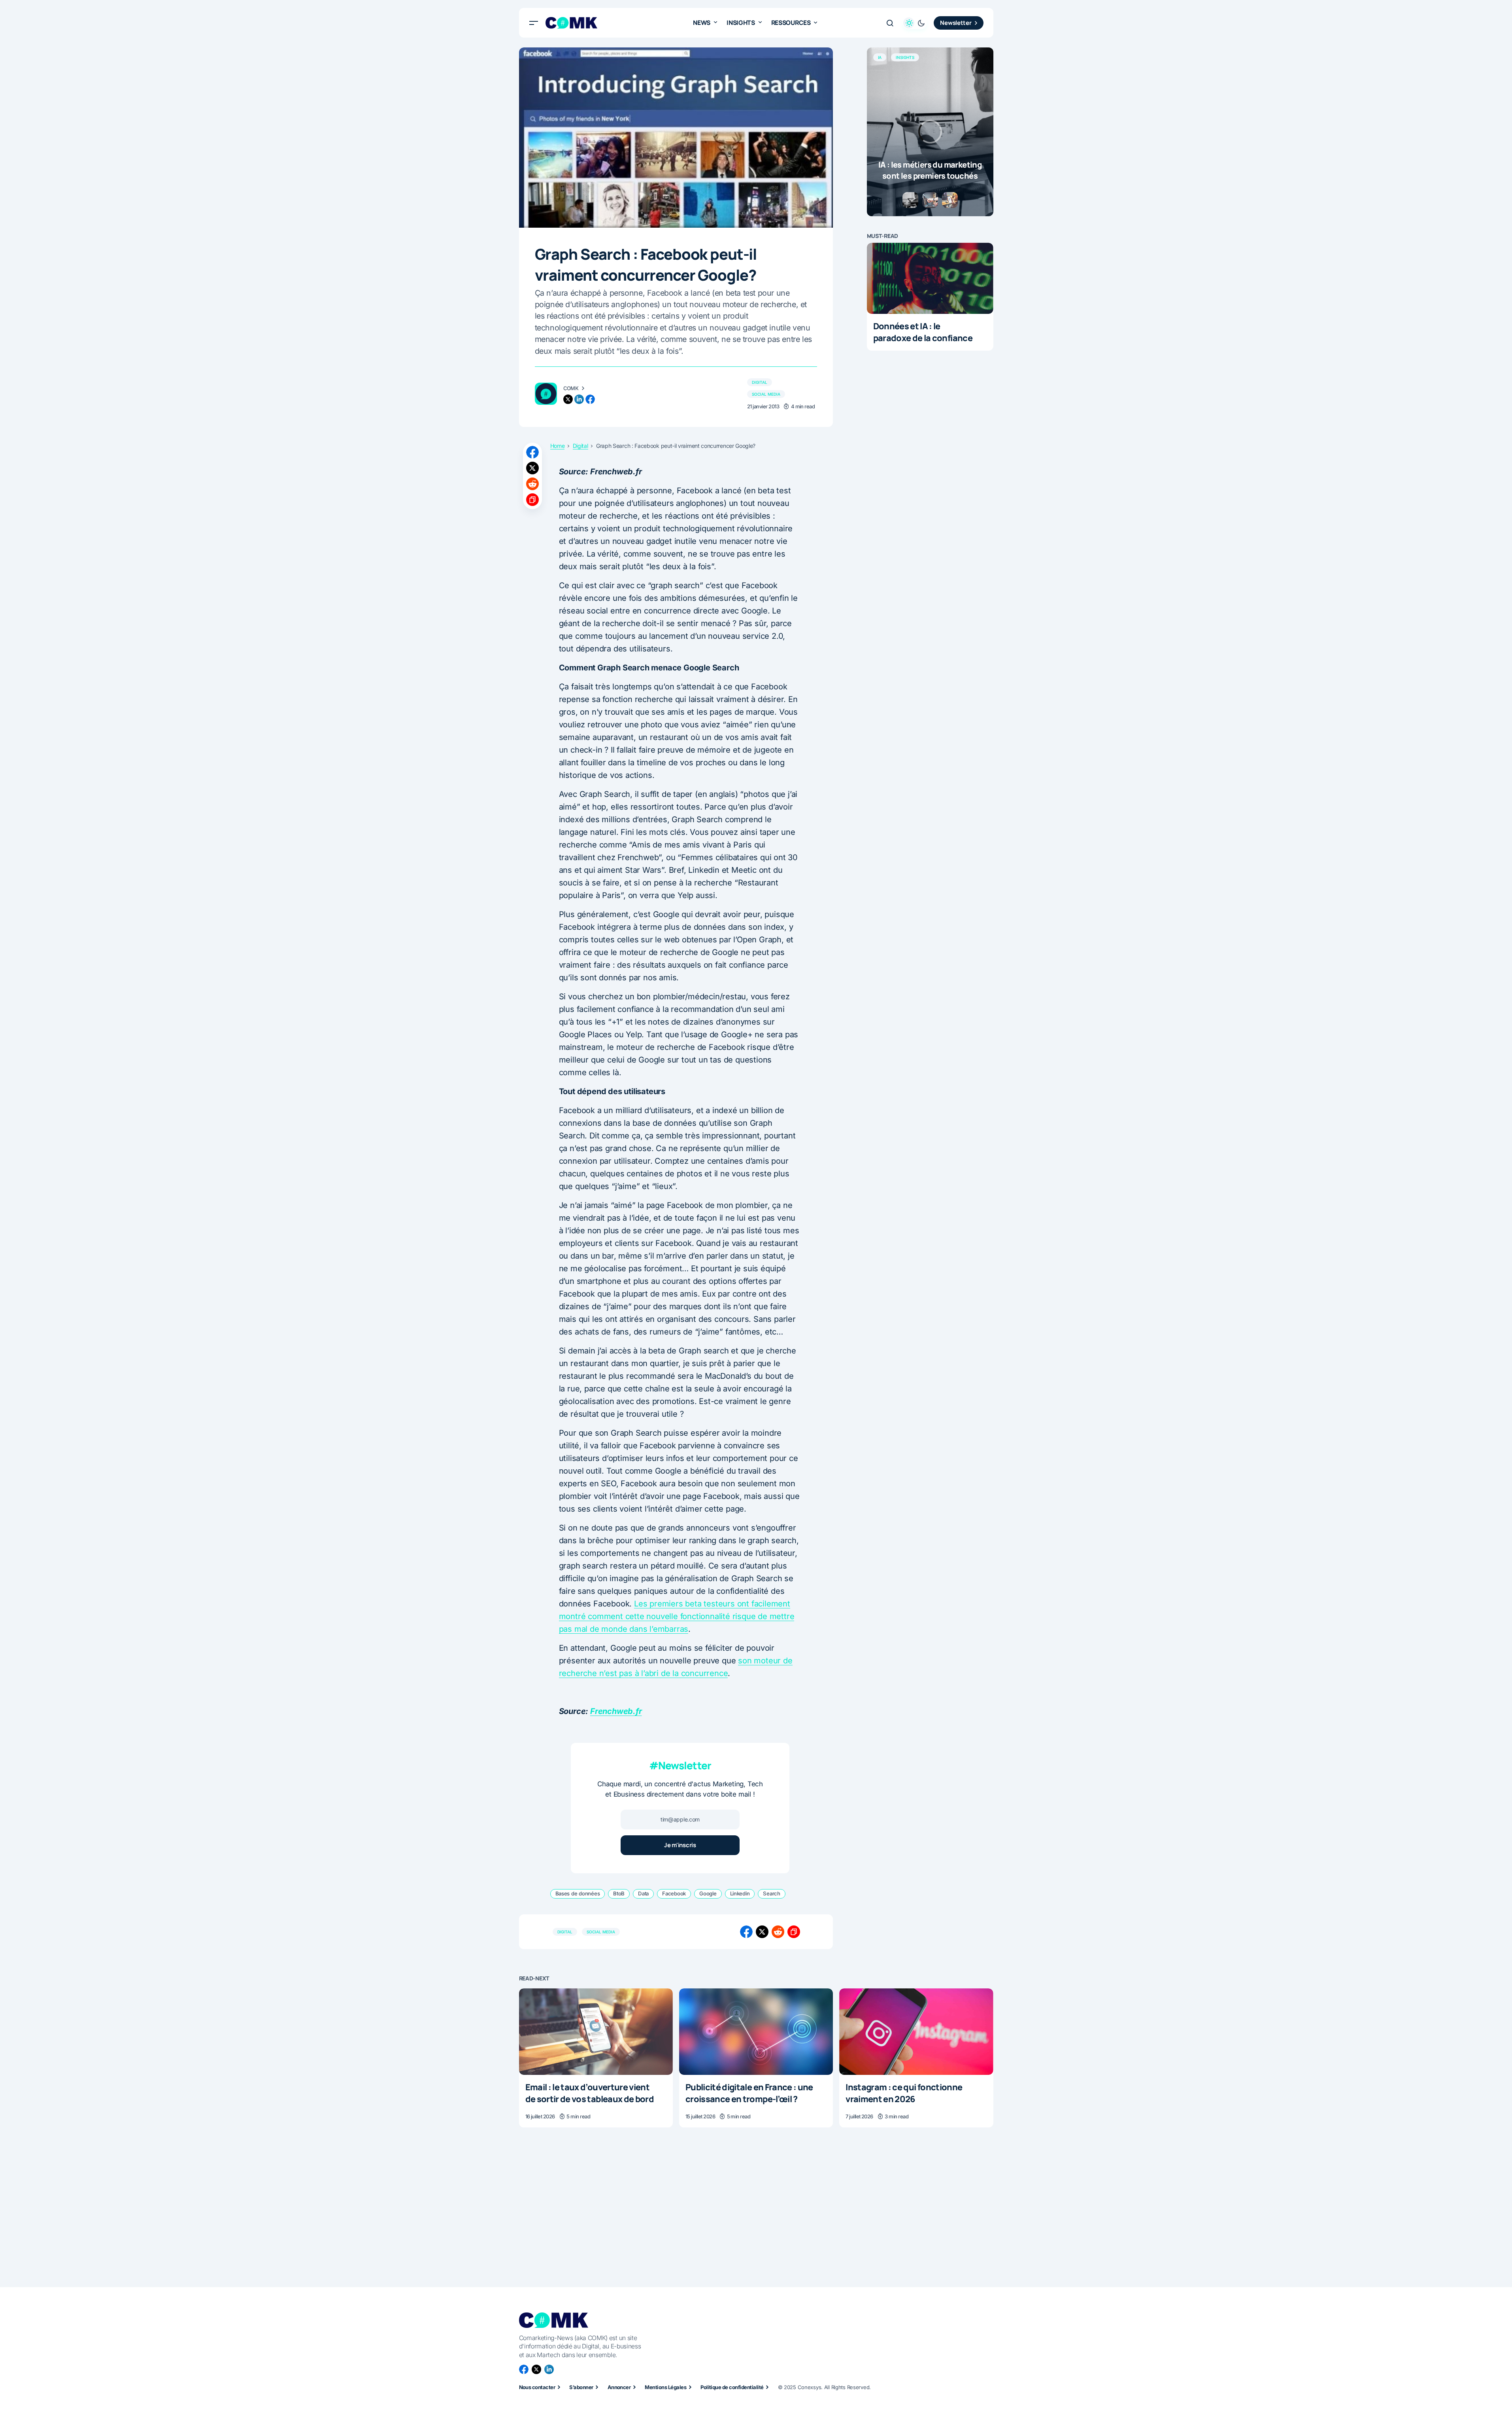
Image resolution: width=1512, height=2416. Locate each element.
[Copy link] (532, 500)
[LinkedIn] (549, 2369)
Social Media (766, 394)
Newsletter (956, 23)
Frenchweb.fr (616, 1711)
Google (708, 1893)
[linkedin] (579, 399)
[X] (536, 2369)
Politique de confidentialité (732, 2387)
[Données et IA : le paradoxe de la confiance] (930, 278)
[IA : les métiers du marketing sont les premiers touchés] (930, 132)
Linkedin (740, 1893)
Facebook (674, 1893)
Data (643, 1893)
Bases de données (578, 1893)
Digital (760, 382)
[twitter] (568, 399)
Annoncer (619, 2387)
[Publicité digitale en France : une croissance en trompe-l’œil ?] (756, 2032)
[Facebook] (524, 2369)
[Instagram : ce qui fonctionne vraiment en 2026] (916, 2032)
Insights (905, 57)
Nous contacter (537, 2387)
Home (558, 446)
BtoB (619, 1893)
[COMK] (546, 394)
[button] (534, 23)
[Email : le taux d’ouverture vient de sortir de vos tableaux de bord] (596, 2032)
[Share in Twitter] (532, 468)
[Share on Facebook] (532, 452)
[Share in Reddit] (532, 484)
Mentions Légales (665, 2387)
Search (771, 1893)
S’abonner (581, 2387)
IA (880, 57)
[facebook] (590, 399)
